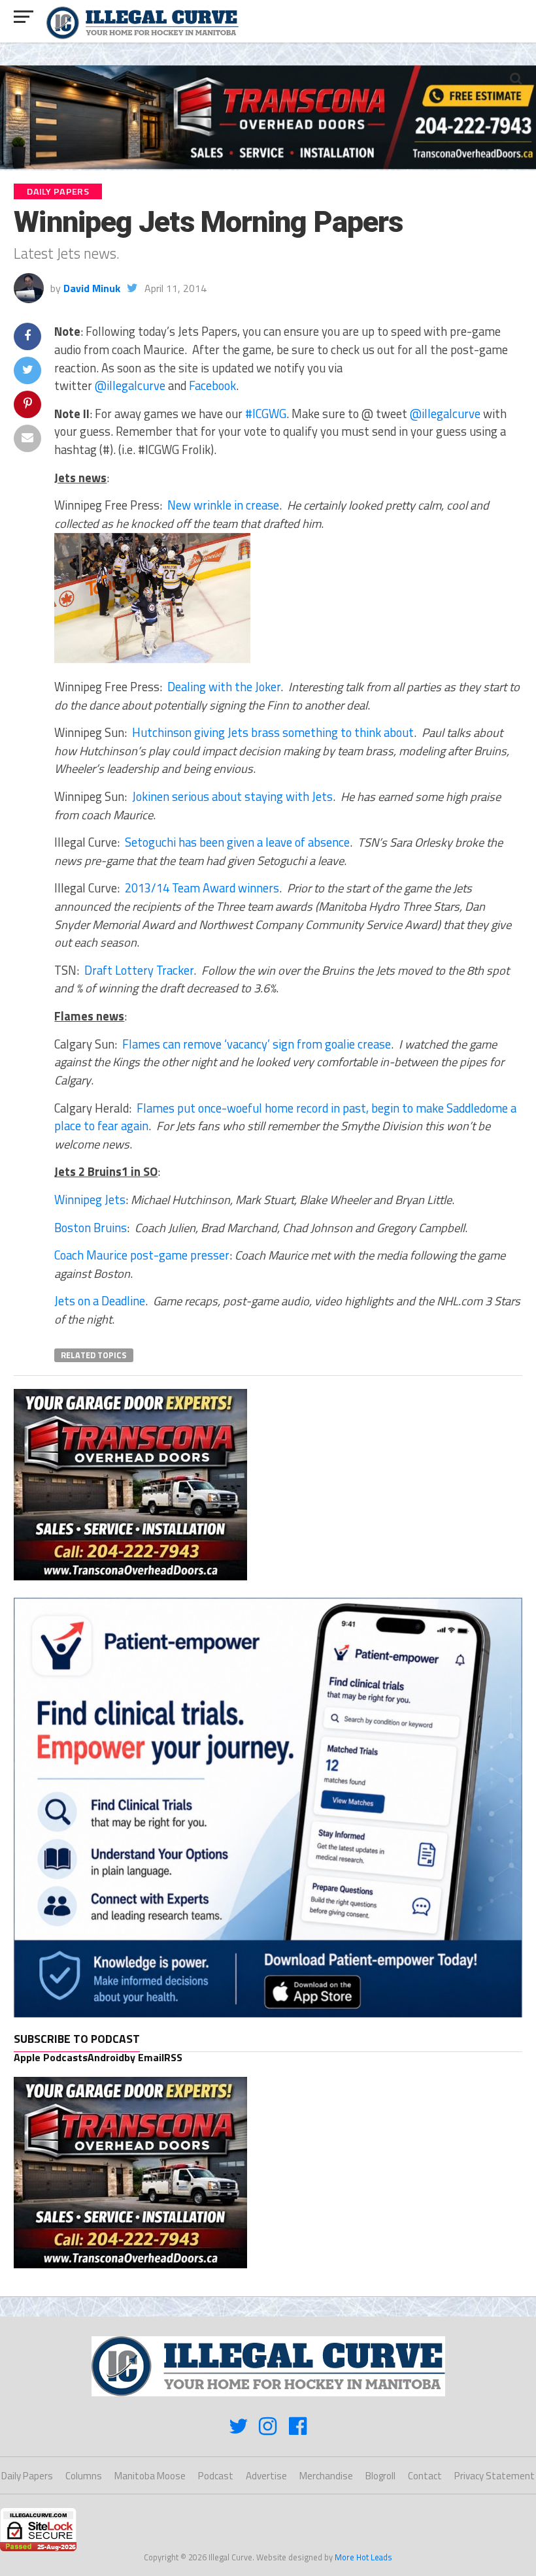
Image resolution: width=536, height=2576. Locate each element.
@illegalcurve (130, 385)
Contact (425, 2476)
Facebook (212, 385)
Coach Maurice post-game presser (142, 1255)
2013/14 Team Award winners (202, 888)
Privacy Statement (494, 2476)
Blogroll (380, 2476)
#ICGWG (266, 414)
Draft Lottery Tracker (139, 970)
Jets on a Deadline (100, 1301)
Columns (84, 2476)
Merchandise (326, 2476)
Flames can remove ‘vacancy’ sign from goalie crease (257, 1044)
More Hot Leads (363, 2557)
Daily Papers (27, 2476)
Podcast (216, 2476)
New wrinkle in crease (223, 505)
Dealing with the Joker (224, 687)
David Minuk (92, 288)
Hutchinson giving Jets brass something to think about (273, 732)
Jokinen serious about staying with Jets (232, 796)
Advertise (266, 2476)
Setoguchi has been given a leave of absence (237, 842)
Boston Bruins (91, 1228)
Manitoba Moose (150, 2476)
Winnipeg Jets (90, 1199)
